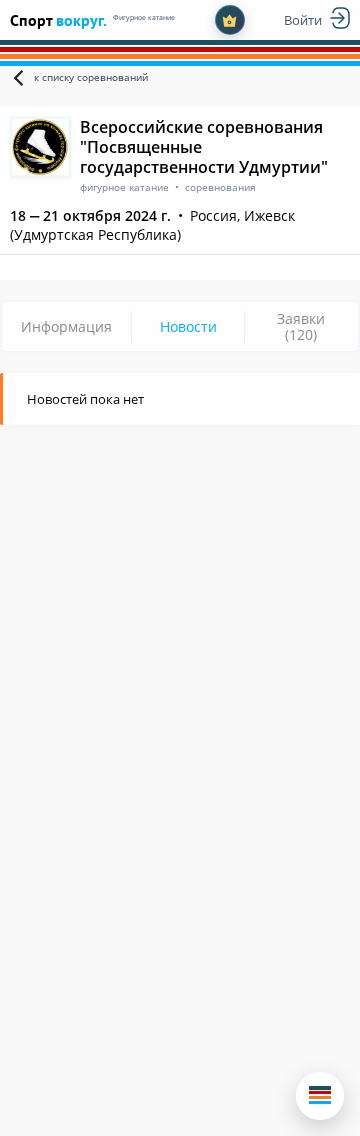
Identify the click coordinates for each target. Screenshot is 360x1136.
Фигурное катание (144, 17)
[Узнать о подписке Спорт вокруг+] (230, 20)
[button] (320, 1096)
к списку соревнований (91, 77)
